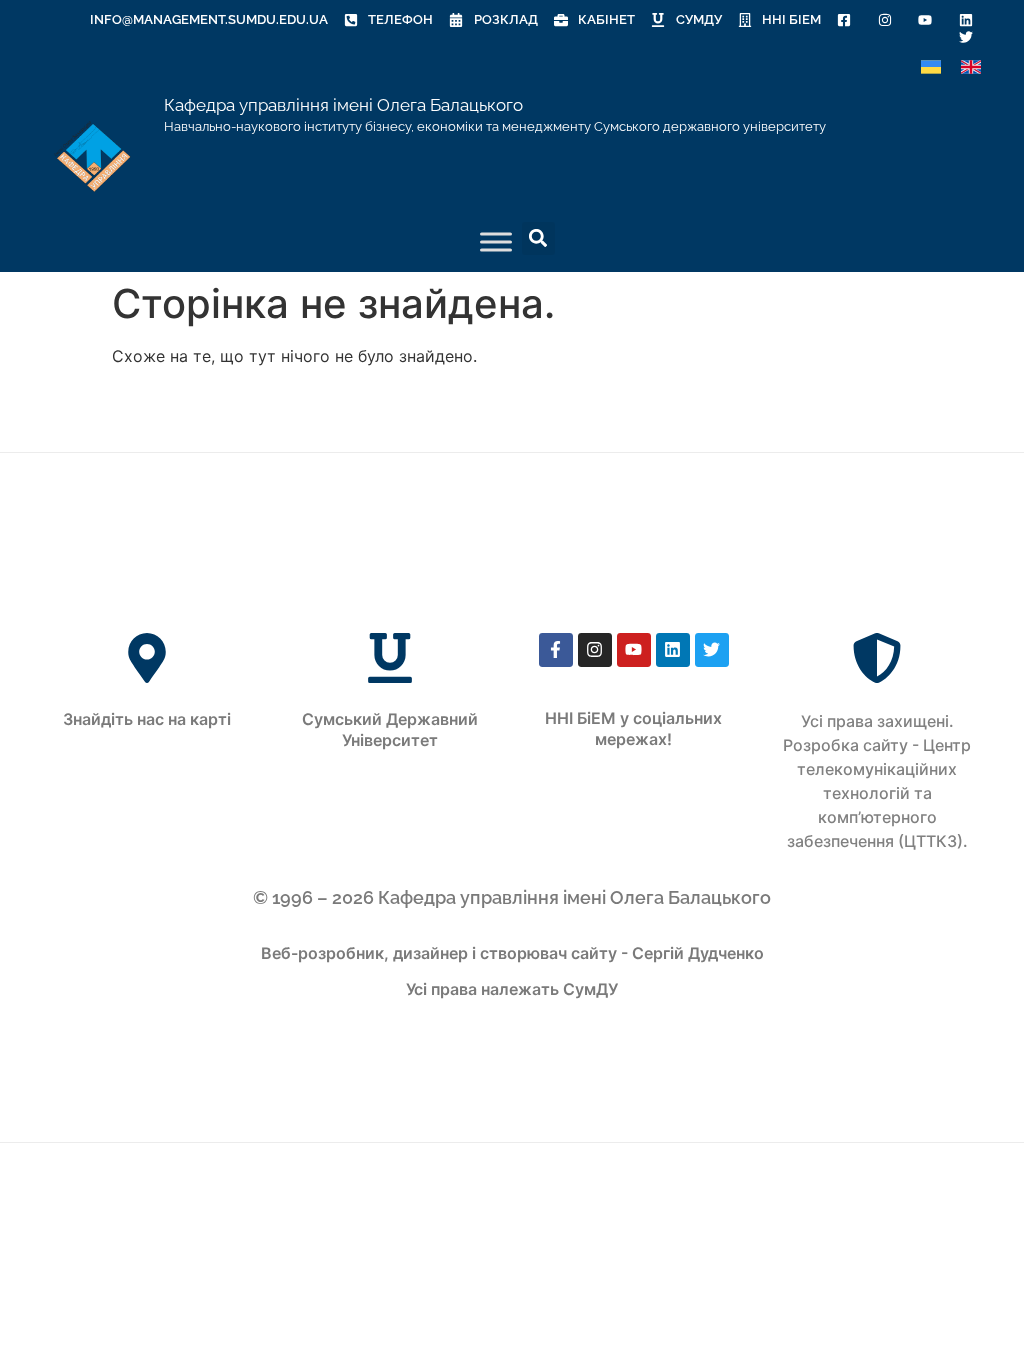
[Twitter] (712, 650)
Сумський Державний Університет (390, 729)
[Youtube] (634, 650)
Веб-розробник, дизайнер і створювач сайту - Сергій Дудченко (512, 953)
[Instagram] (595, 650)
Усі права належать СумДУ (512, 989)
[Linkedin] (673, 650)
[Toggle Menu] (496, 241)
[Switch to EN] (971, 67)
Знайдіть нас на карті (147, 719)
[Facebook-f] (556, 650)
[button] (538, 238)
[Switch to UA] (931, 67)
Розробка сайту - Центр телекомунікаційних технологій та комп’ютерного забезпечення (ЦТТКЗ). (877, 793)
